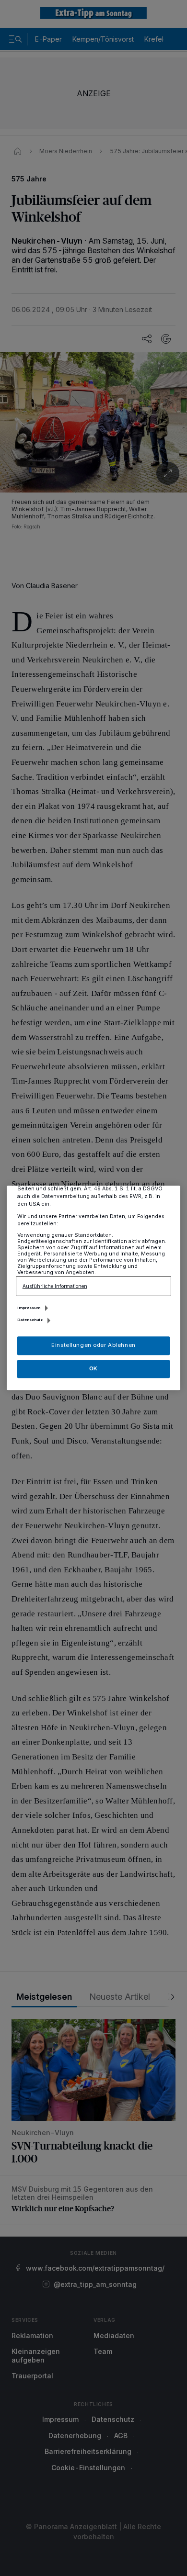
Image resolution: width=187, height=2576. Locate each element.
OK (93, 1368)
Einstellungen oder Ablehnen (93, 1345)
